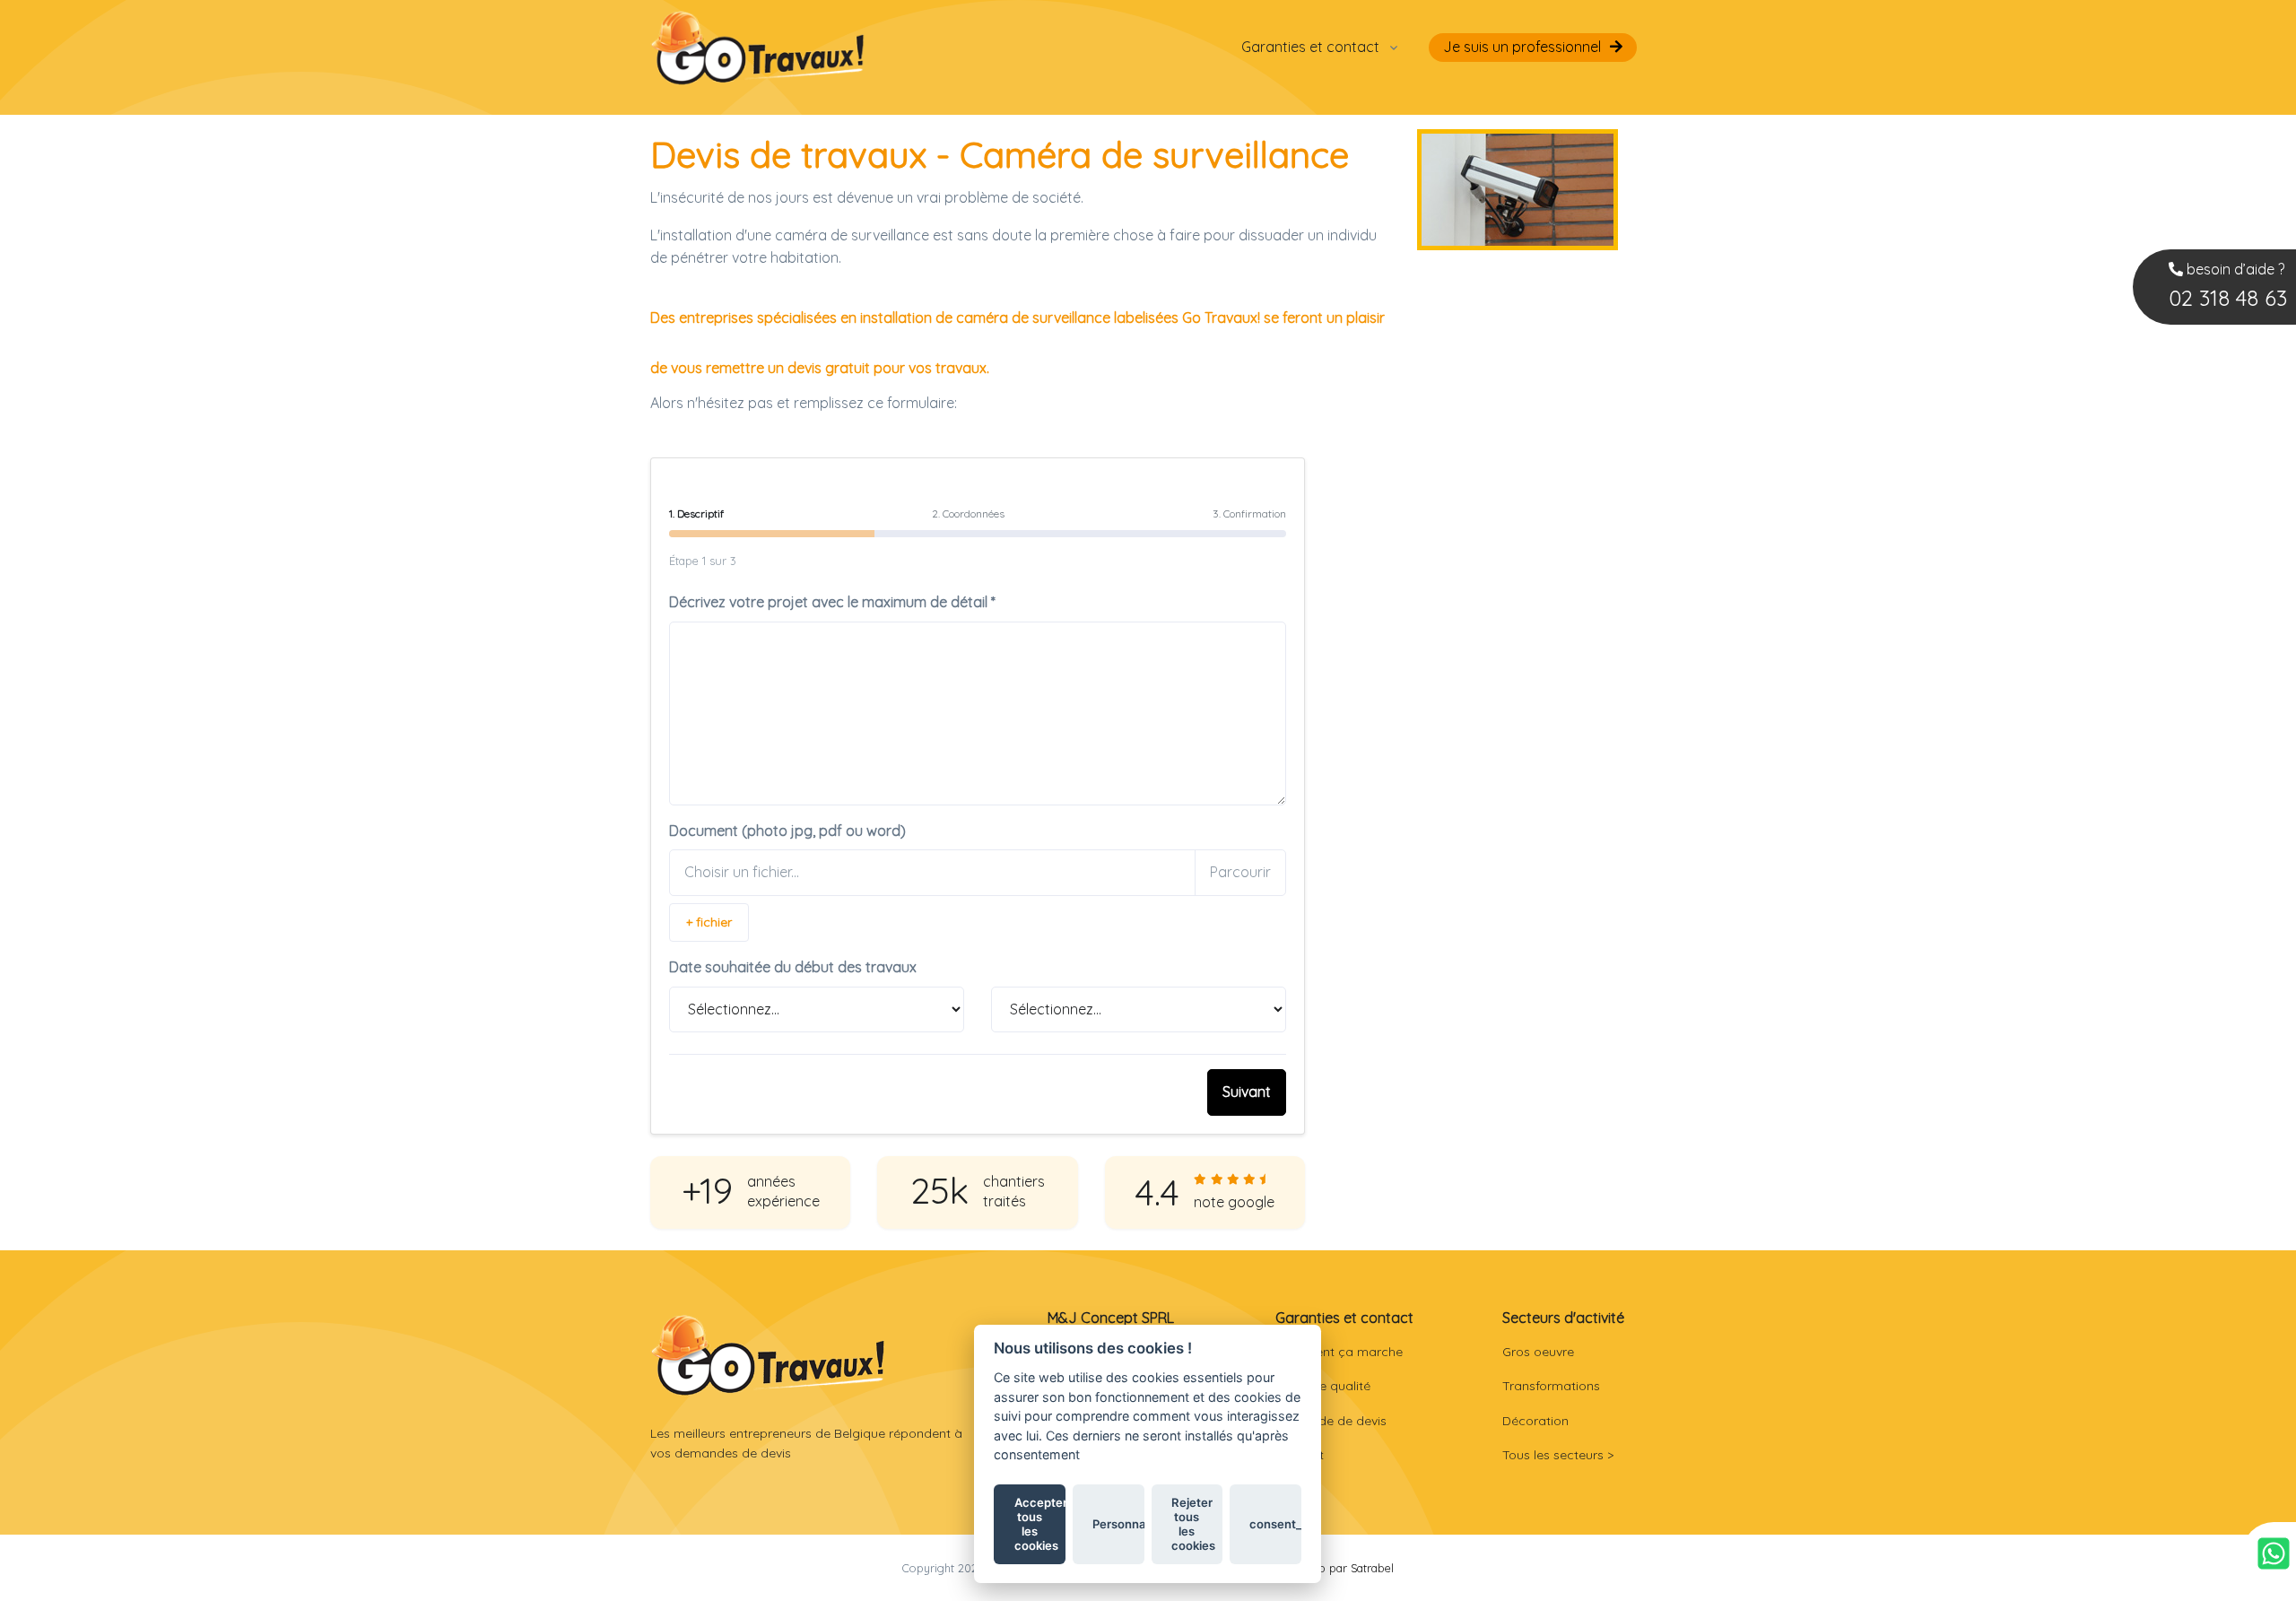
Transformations (1551, 1386)
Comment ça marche (1339, 1352)
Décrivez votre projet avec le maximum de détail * (832, 602)
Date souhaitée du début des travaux (793, 967)
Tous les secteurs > (1558, 1455)
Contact (1300, 1455)
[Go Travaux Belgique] (758, 47)
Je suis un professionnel (1522, 47)
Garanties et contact (1310, 47)
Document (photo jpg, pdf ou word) (787, 831)
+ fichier (709, 922)
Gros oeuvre (1538, 1352)
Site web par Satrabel (1337, 1568)
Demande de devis (1331, 1421)
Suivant (1247, 1092)
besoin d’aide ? (2228, 286)
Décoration (1535, 1421)
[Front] (768, 1355)
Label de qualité (1323, 1386)
